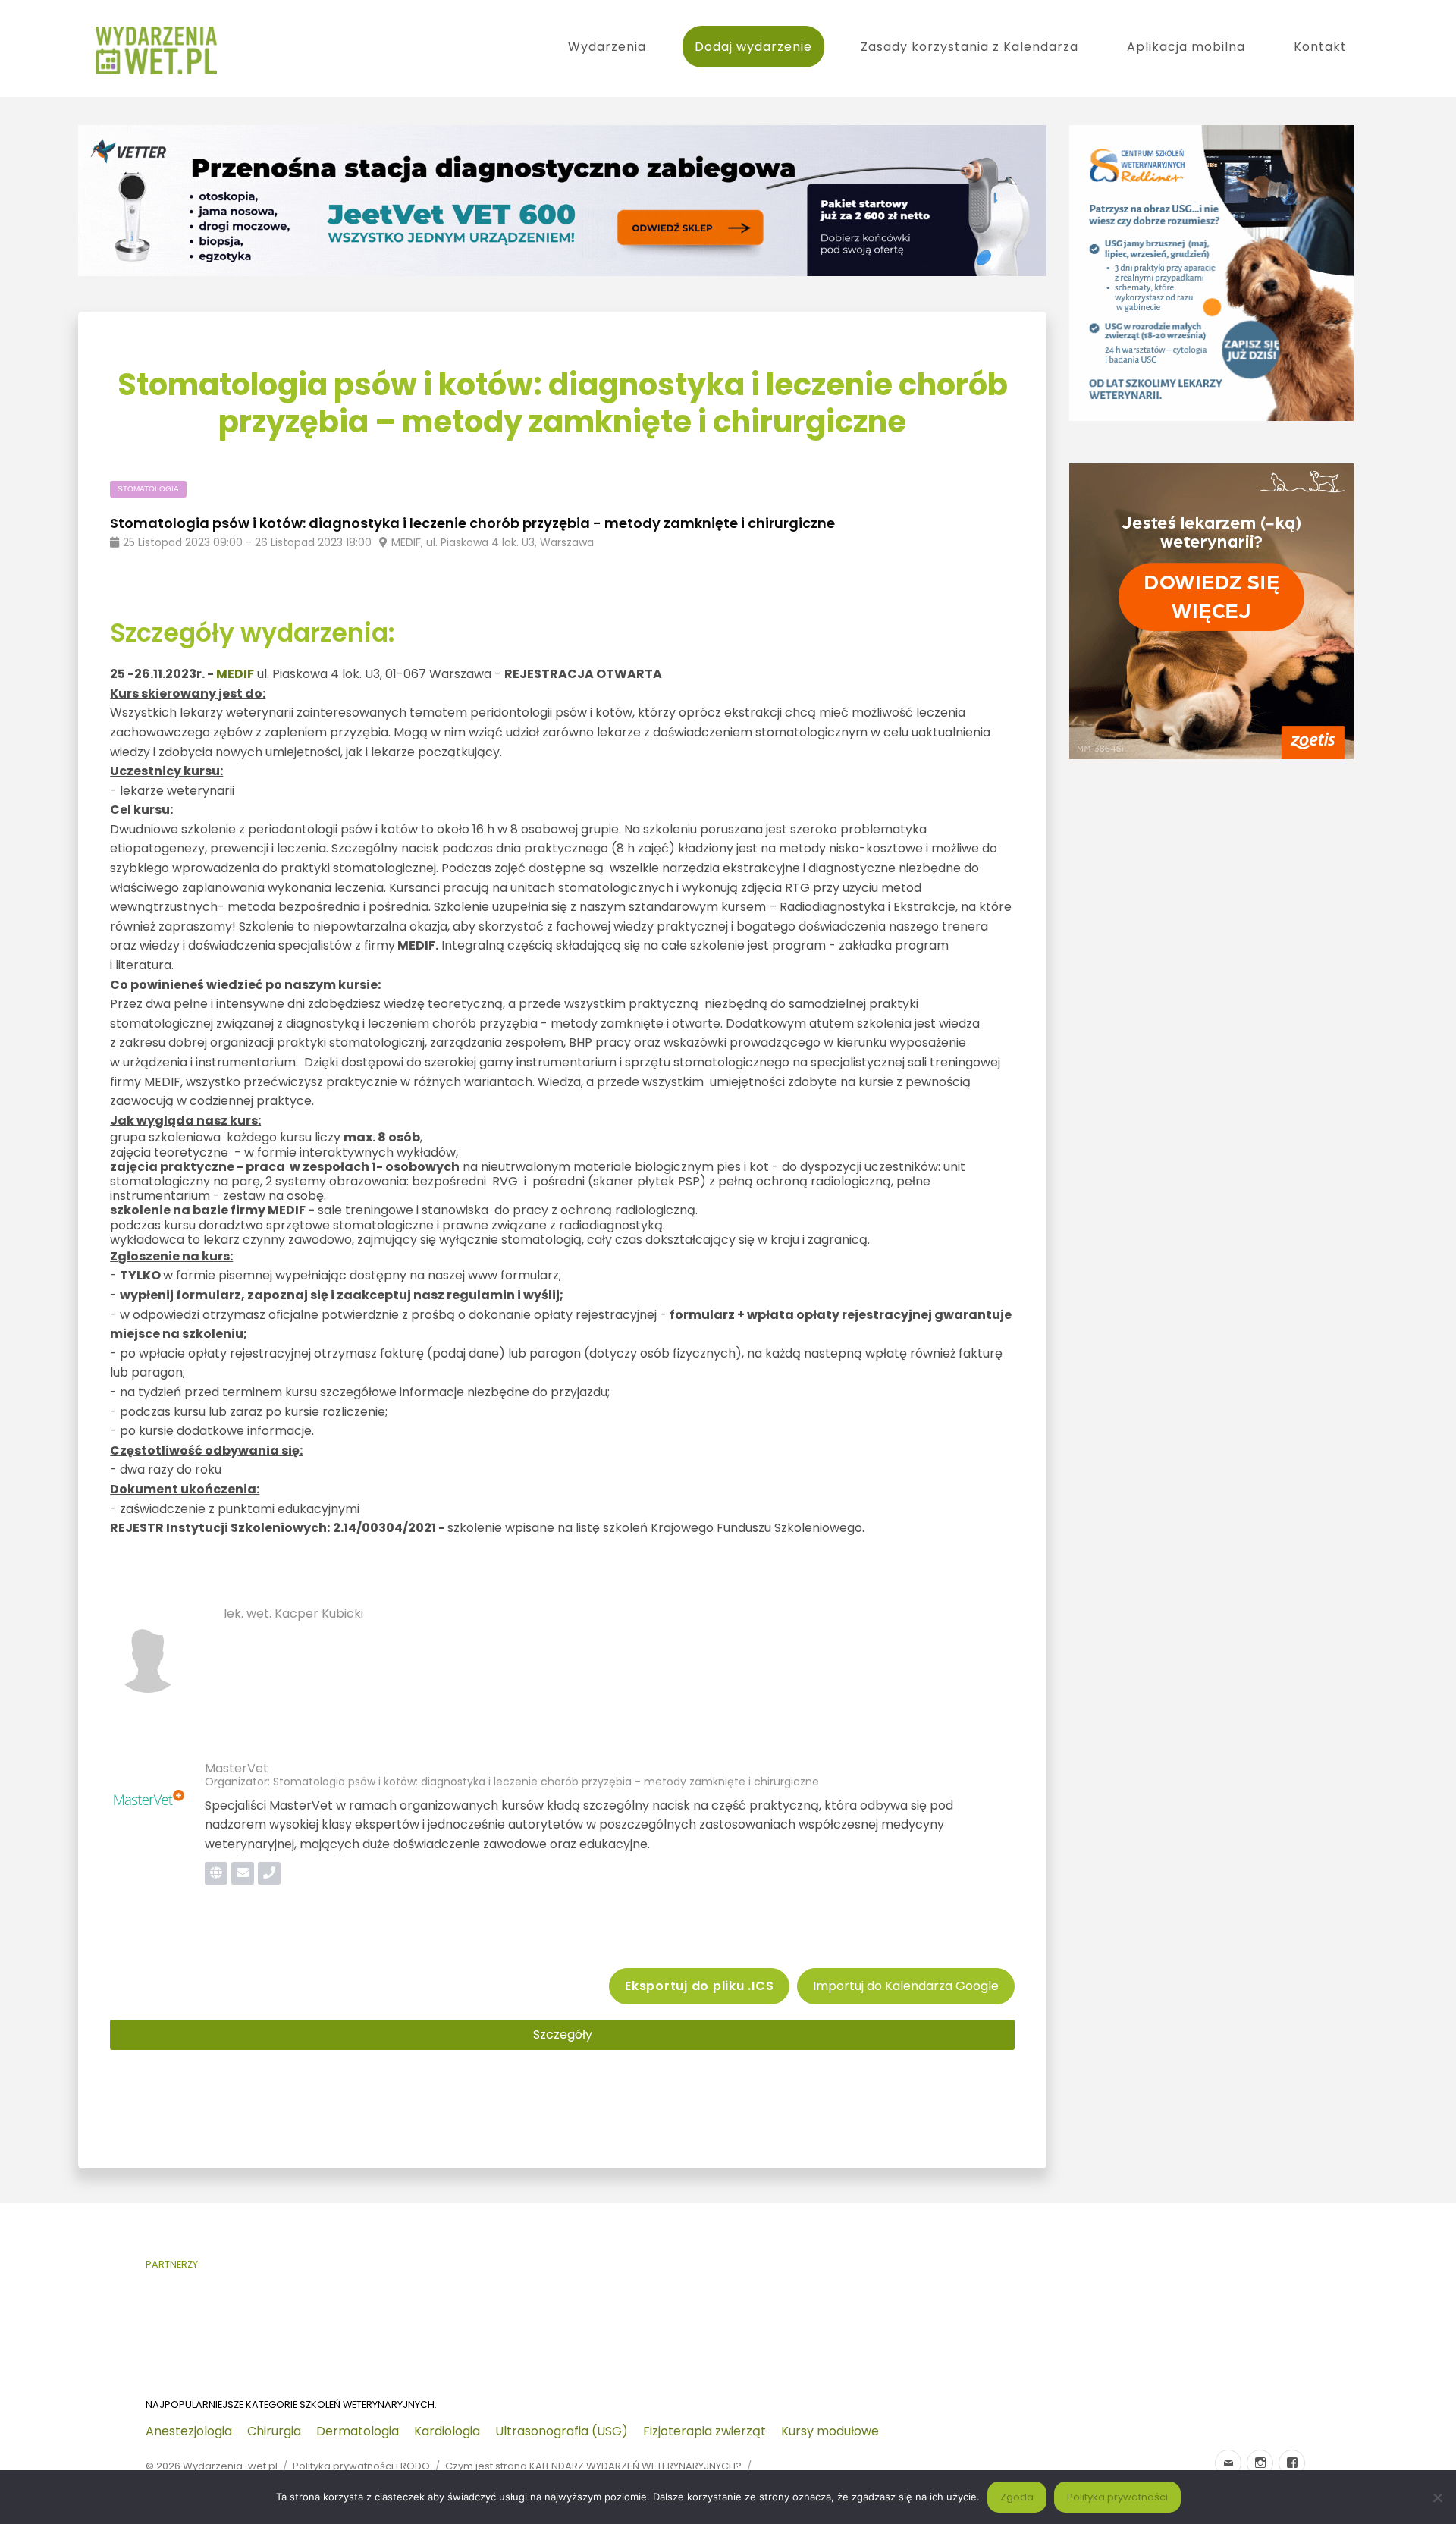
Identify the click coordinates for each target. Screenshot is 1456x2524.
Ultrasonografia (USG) (562, 2431)
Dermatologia (358, 2431)
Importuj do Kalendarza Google (906, 1986)
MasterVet (237, 1768)
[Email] (1228, 2463)
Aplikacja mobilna (1186, 47)
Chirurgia (274, 2431)
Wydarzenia (607, 47)
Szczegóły (563, 2034)
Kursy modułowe (830, 2431)
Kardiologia (447, 2431)
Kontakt (1320, 47)
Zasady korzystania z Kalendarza (970, 47)
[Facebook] (1292, 2463)
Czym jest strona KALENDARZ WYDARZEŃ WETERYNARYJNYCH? (593, 2466)
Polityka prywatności (1117, 2497)
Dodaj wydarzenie (753, 47)
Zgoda (1017, 2497)
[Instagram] (1260, 2463)
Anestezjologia (189, 2431)
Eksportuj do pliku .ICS (699, 1986)
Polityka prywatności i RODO (361, 2466)
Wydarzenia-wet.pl (230, 2466)
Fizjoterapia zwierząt (704, 2431)
